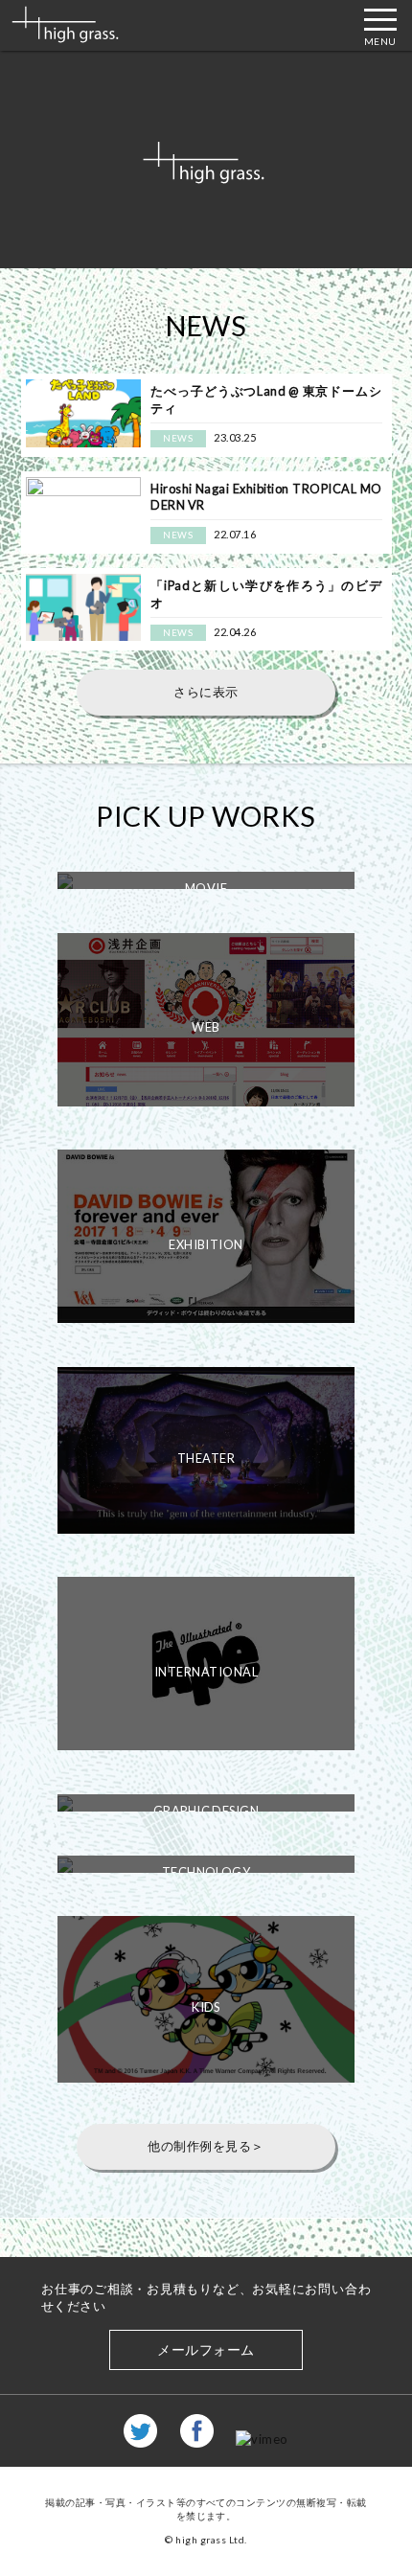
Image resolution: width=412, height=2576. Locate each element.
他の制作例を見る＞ (206, 2146)
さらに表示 (206, 692)
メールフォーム (206, 2349)
